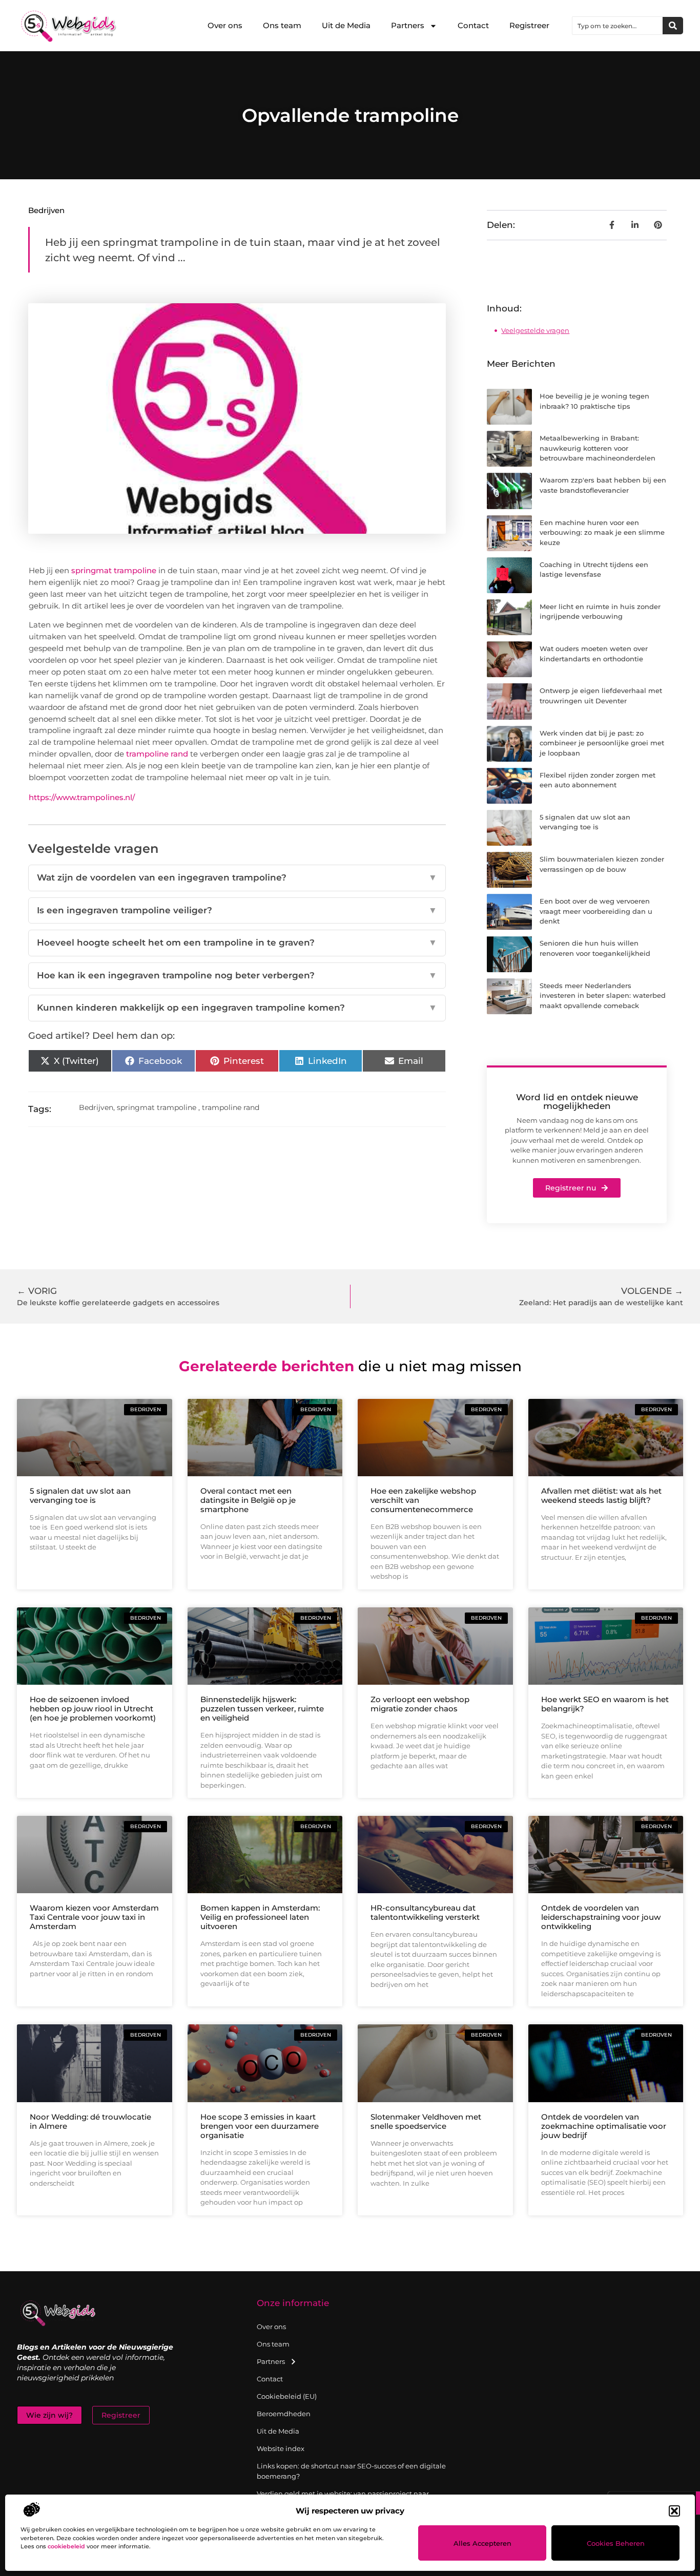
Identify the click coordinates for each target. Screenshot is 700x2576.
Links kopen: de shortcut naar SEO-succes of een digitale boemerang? (351, 2471)
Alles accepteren (482, 2543)
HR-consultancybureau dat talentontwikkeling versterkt (425, 1912)
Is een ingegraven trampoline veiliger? (237, 910)
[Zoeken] (673, 26)
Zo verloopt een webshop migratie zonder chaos (420, 1704)
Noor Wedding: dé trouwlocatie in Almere (90, 2121)
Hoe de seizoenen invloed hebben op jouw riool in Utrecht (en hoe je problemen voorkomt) (93, 1709)
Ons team (282, 25)
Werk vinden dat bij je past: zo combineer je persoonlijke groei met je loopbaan (602, 743)
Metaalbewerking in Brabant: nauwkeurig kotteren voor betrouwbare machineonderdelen (598, 448)
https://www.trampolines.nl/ (82, 797)
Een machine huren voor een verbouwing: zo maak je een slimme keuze (602, 532)
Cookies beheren (616, 2543)
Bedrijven (46, 210)
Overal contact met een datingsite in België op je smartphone (248, 1500)
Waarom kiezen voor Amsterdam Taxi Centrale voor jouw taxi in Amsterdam (94, 1917)
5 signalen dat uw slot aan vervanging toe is (80, 1495)
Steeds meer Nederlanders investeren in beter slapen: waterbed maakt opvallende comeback (603, 996)
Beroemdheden (284, 2414)
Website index (281, 2448)
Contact (473, 25)
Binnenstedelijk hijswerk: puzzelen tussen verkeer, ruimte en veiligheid (262, 1709)
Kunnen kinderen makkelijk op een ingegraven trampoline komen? (237, 1008)
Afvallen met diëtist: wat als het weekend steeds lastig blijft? (601, 1495)
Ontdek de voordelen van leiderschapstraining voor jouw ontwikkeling (601, 1917)
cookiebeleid (66, 2546)
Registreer (529, 25)
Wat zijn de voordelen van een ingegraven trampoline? (237, 877)
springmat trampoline (114, 570)
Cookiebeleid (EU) (287, 2396)
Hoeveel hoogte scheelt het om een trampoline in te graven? (237, 943)
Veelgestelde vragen (535, 330)
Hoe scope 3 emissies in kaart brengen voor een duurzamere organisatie (260, 2126)
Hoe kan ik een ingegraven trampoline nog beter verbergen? (237, 975)
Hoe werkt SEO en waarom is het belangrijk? (605, 1704)
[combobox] (617, 26)
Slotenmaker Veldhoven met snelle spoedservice (426, 2121)
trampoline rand (157, 754)
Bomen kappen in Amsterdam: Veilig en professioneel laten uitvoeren (260, 1917)
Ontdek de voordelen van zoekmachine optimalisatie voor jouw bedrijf (604, 2126)
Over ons (225, 25)
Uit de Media (346, 25)
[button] (674, 2511)
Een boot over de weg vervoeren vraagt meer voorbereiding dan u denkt (596, 911)
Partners (408, 25)
